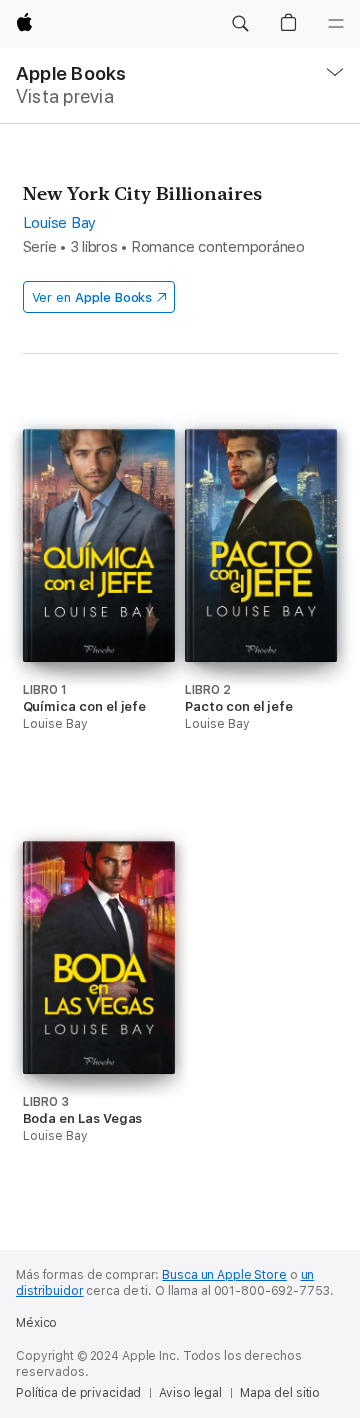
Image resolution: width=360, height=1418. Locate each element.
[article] (99, 617)
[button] (240, 24)
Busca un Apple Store (224, 1275)
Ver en (92, 297)
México (36, 1323)
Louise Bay (60, 223)
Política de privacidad (78, 1393)
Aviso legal (190, 1393)
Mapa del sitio (280, 1393)
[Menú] (336, 24)
